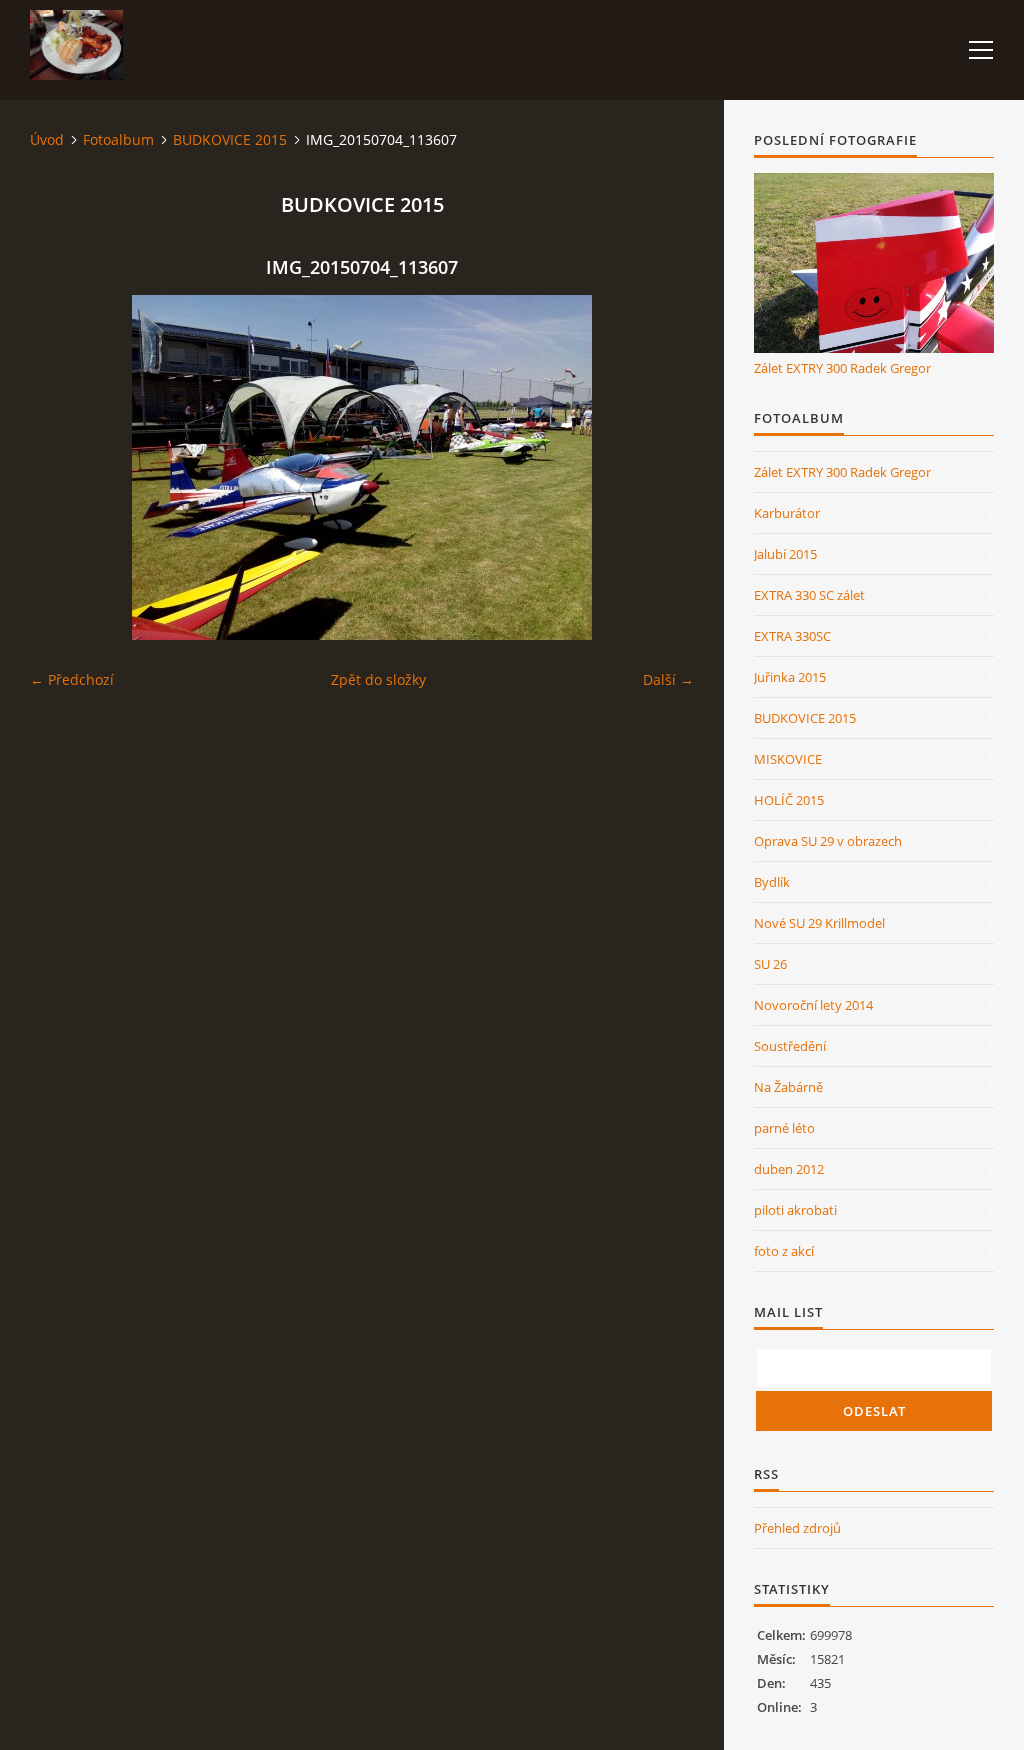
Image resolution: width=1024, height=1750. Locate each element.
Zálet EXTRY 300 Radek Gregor (842, 368)
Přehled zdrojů (797, 1528)
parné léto (784, 1128)
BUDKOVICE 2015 (230, 139)
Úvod (47, 139)
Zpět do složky (378, 679)
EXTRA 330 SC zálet (809, 595)
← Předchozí (72, 679)
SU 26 (770, 964)
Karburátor (787, 513)
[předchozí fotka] (62, 467)
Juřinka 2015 (790, 677)
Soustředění (790, 1046)
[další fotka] (661, 467)
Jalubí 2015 (785, 554)
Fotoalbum (118, 139)
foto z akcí (784, 1251)
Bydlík (772, 882)
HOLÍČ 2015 (789, 800)
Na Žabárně (788, 1087)
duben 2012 (789, 1169)
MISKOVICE (788, 759)
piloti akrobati (795, 1210)
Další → (668, 679)
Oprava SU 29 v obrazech (828, 841)
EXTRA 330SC (792, 636)
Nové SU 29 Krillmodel (819, 923)
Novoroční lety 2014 (813, 1005)
